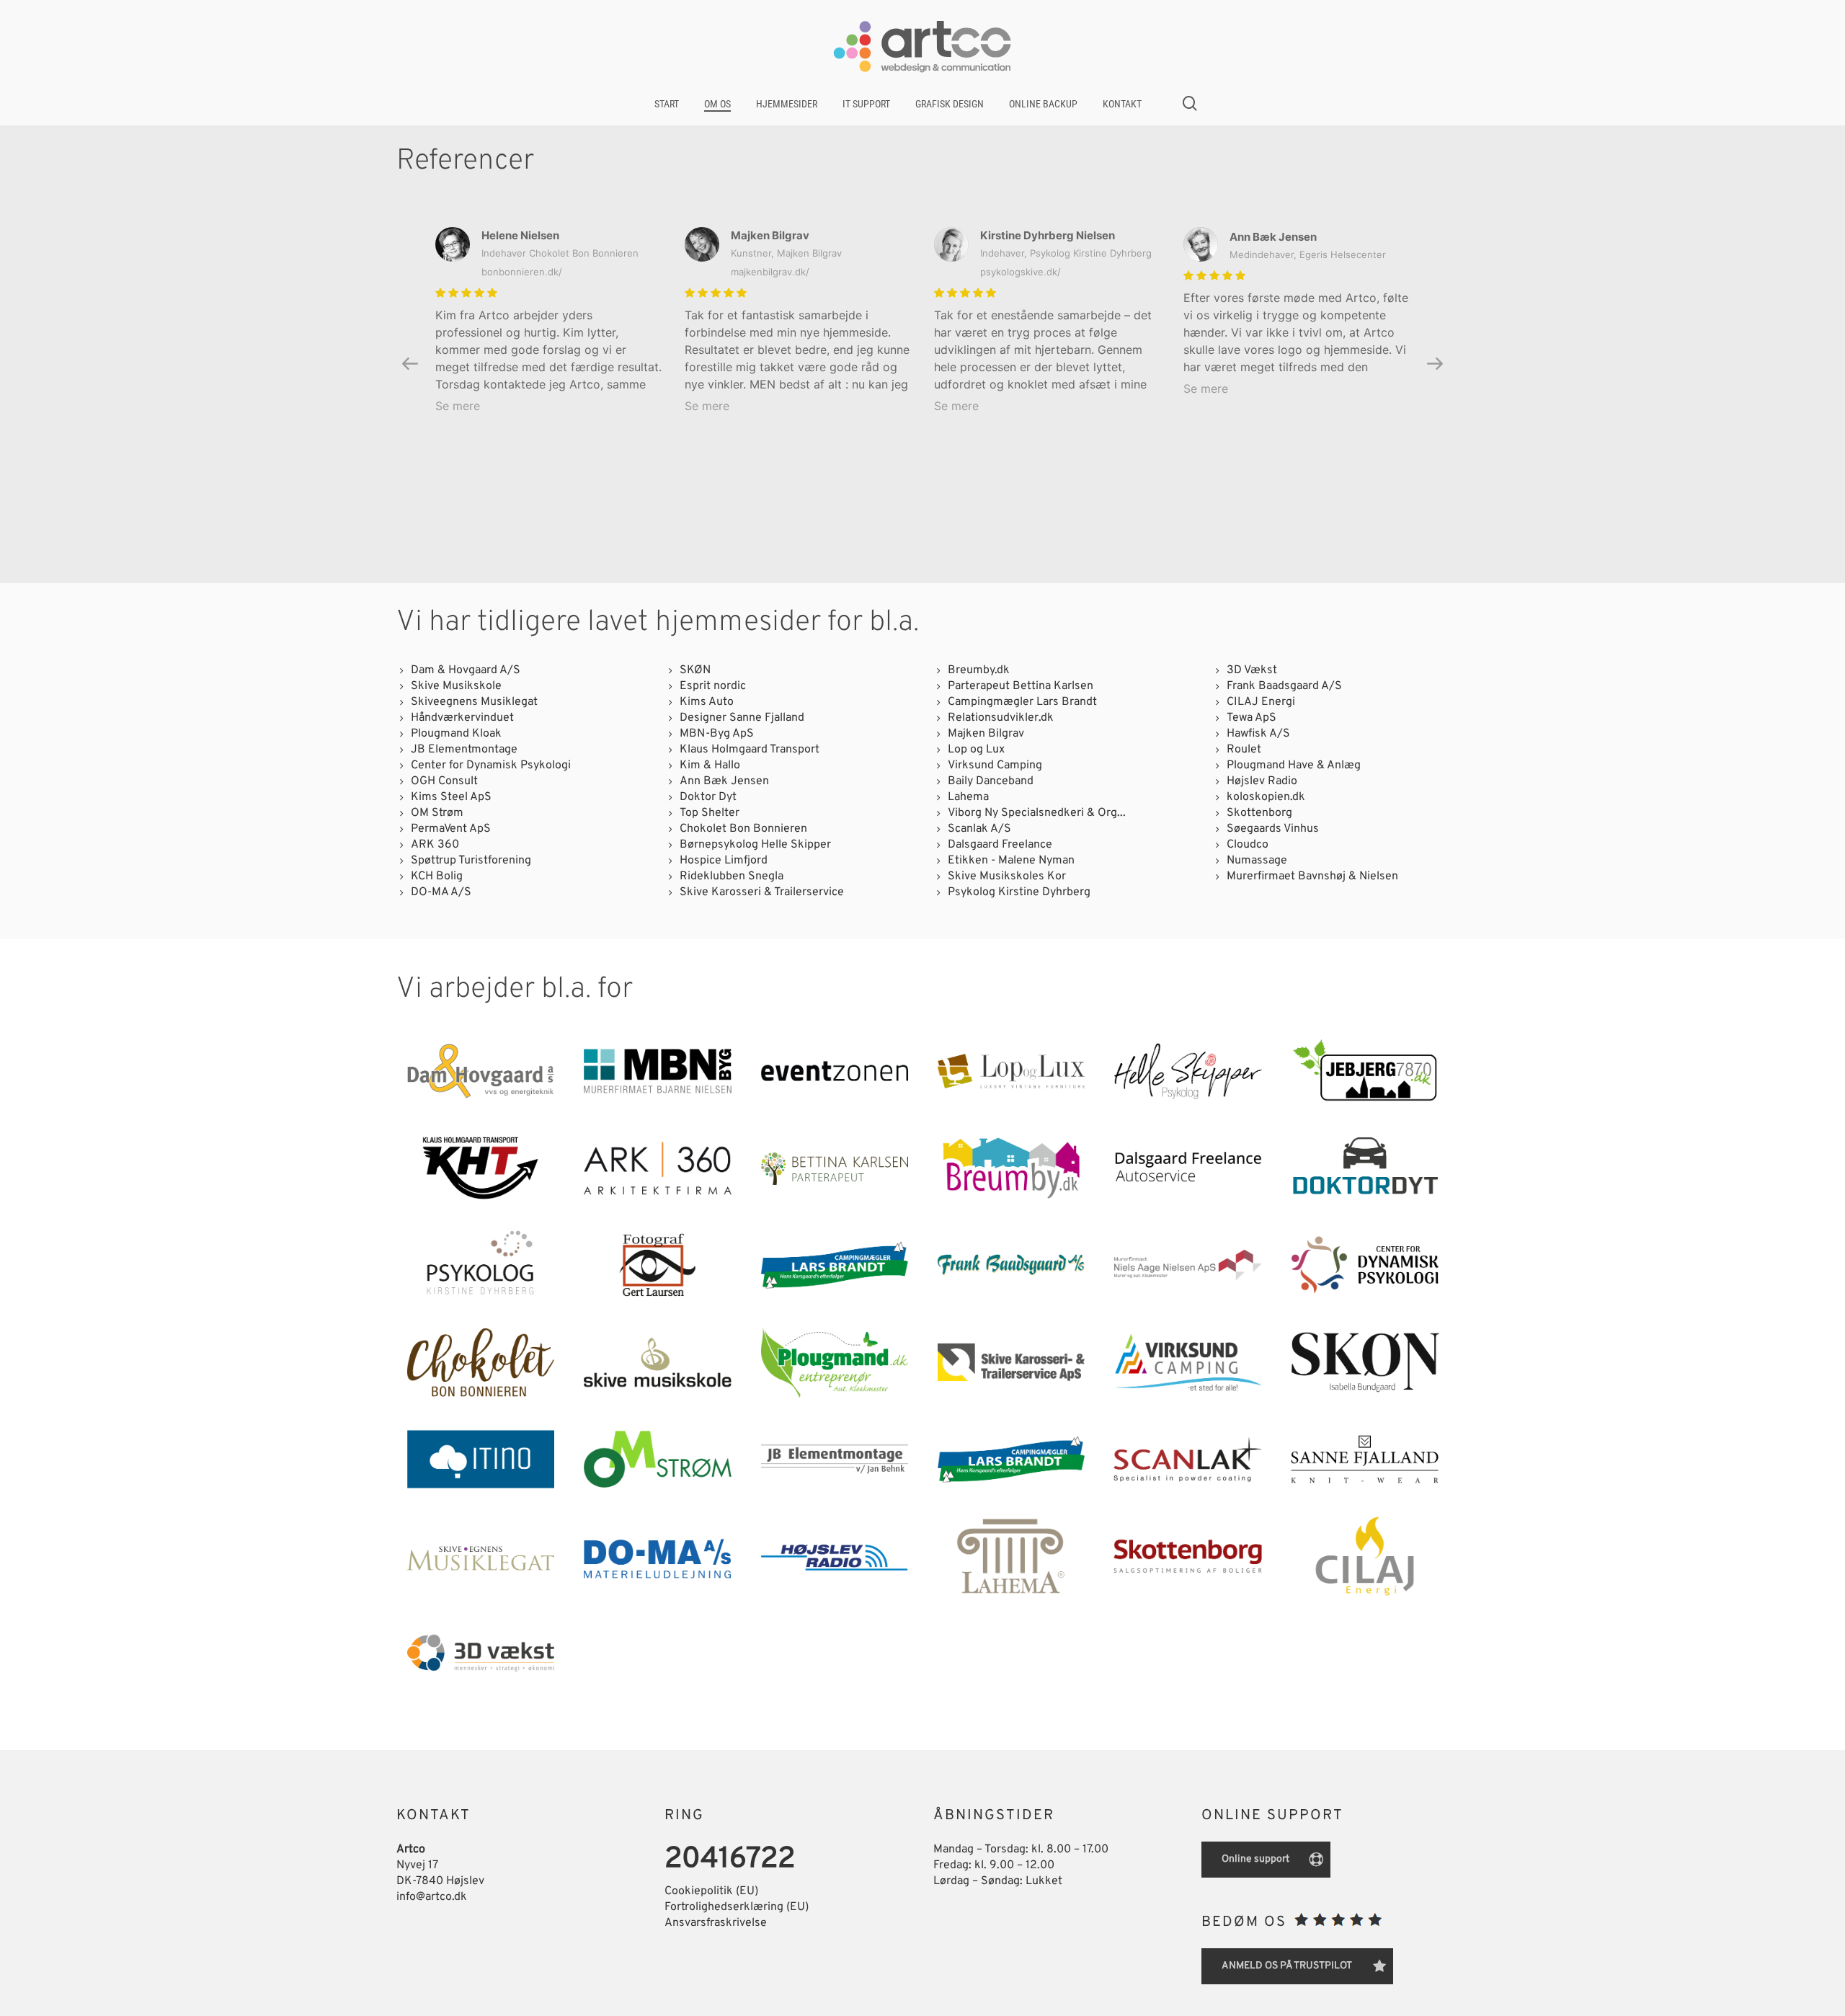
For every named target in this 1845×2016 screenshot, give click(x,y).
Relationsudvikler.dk (1001, 718)
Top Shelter (710, 813)
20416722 (730, 1860)
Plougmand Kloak (456, 734)
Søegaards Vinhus (1273, 829)
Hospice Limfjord (724, 861)
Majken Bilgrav (986, 734)
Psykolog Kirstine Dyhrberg (1019, 892)
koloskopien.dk (1266, 797)
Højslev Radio (1262, 781)
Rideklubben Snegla (732, 876)
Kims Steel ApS (451, 797)
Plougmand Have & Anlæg (1294, 765)
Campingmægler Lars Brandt (1022, 702)
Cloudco (1248, 845)
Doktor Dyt (708, 797)
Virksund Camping (995, 765)
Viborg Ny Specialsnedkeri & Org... (1037, 813)
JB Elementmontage (464, 750)
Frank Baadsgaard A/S (1284, 686)
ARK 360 (435, 845)
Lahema (968, 797)
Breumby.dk (979, 670)
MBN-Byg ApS (717, 734)
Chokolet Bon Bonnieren (743, 829)
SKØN (695, 670)
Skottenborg (1259, 813)
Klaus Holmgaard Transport (750, 750)
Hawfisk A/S (1258, 734)
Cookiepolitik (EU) (711, 1891)
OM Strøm (437, 813)
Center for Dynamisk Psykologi (491, 765)
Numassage (1257, 861)
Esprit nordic (713, 686)
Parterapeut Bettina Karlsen (1021, 686)
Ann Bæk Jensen (724, 781)
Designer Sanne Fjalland (742, 718)
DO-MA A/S (441, 892)
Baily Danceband (991, 781)
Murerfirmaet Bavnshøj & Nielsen (1312, 876)
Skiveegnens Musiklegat (474, 702)
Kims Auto (707, 702)
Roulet (1244, 750)
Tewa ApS (1252, 718)
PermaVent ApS (451, 829)
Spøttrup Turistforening (471, 861)
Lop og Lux (976, 750)
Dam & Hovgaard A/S (466, 670)
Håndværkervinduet (462, 718)
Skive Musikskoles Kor (1007, 876)
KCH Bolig (437, 876)
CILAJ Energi (1261, 702)
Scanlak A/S (979, 829)
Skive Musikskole (456, 686)
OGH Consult (444, 781)
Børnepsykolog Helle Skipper (755, 845)
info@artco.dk (432, 1897)
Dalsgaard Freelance (1000, 845)
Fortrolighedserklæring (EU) (737, 1907)
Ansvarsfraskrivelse (716, 1923)
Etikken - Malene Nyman (1011, 861)
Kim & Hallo (710, 765)
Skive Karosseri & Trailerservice (762, 892)
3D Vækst (1252, 670)
